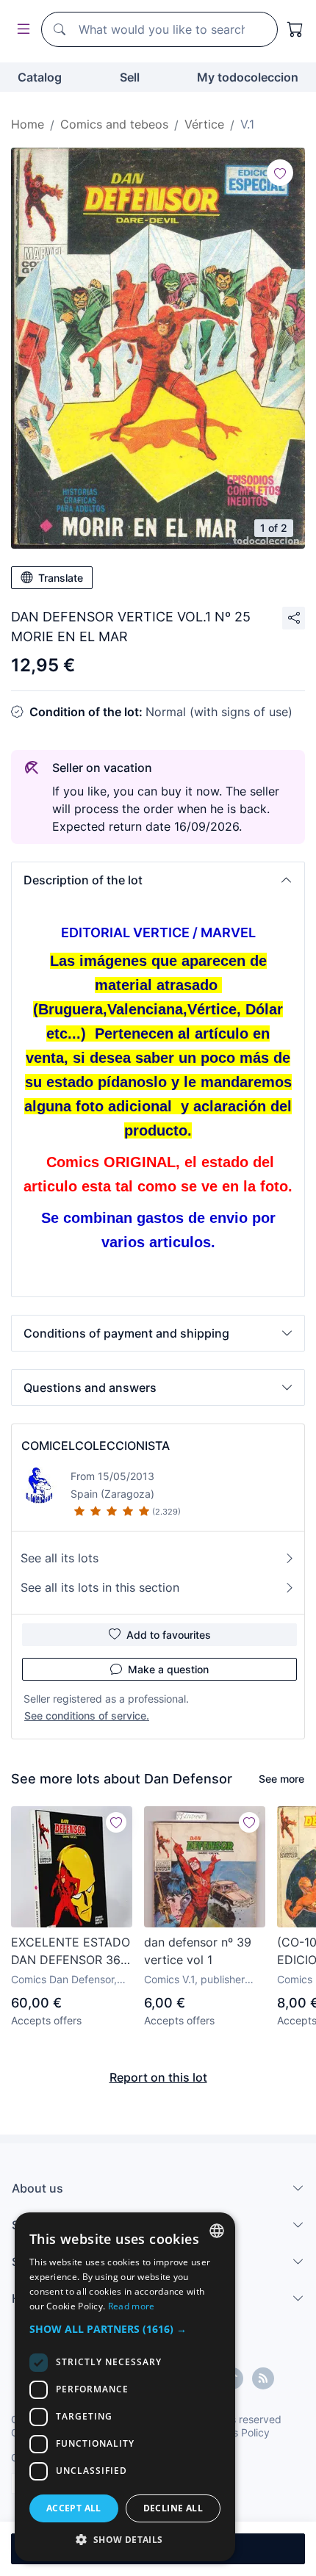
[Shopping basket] (295, 29)
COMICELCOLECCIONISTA (96, 1446)
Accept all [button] (74, 2508)
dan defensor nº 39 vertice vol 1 (198, 1951)
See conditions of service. (87, 1715)
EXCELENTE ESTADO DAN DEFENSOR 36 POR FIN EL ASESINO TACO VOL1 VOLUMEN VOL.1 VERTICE (71, 1952)
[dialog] (125, 2387)
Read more (132, 2306)
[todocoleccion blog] (263, 2378)
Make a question (168, 1669)
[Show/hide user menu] (21, 30)
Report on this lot (158, 2077)
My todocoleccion (248, 77)
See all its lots (60, 1558)
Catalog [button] (40, 77)
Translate (61, 578)
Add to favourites (169, 1635)
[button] (158, 880)
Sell (130, 77)
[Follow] (280, 173)
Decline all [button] (173, 2508)
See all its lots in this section (100, 1587)
